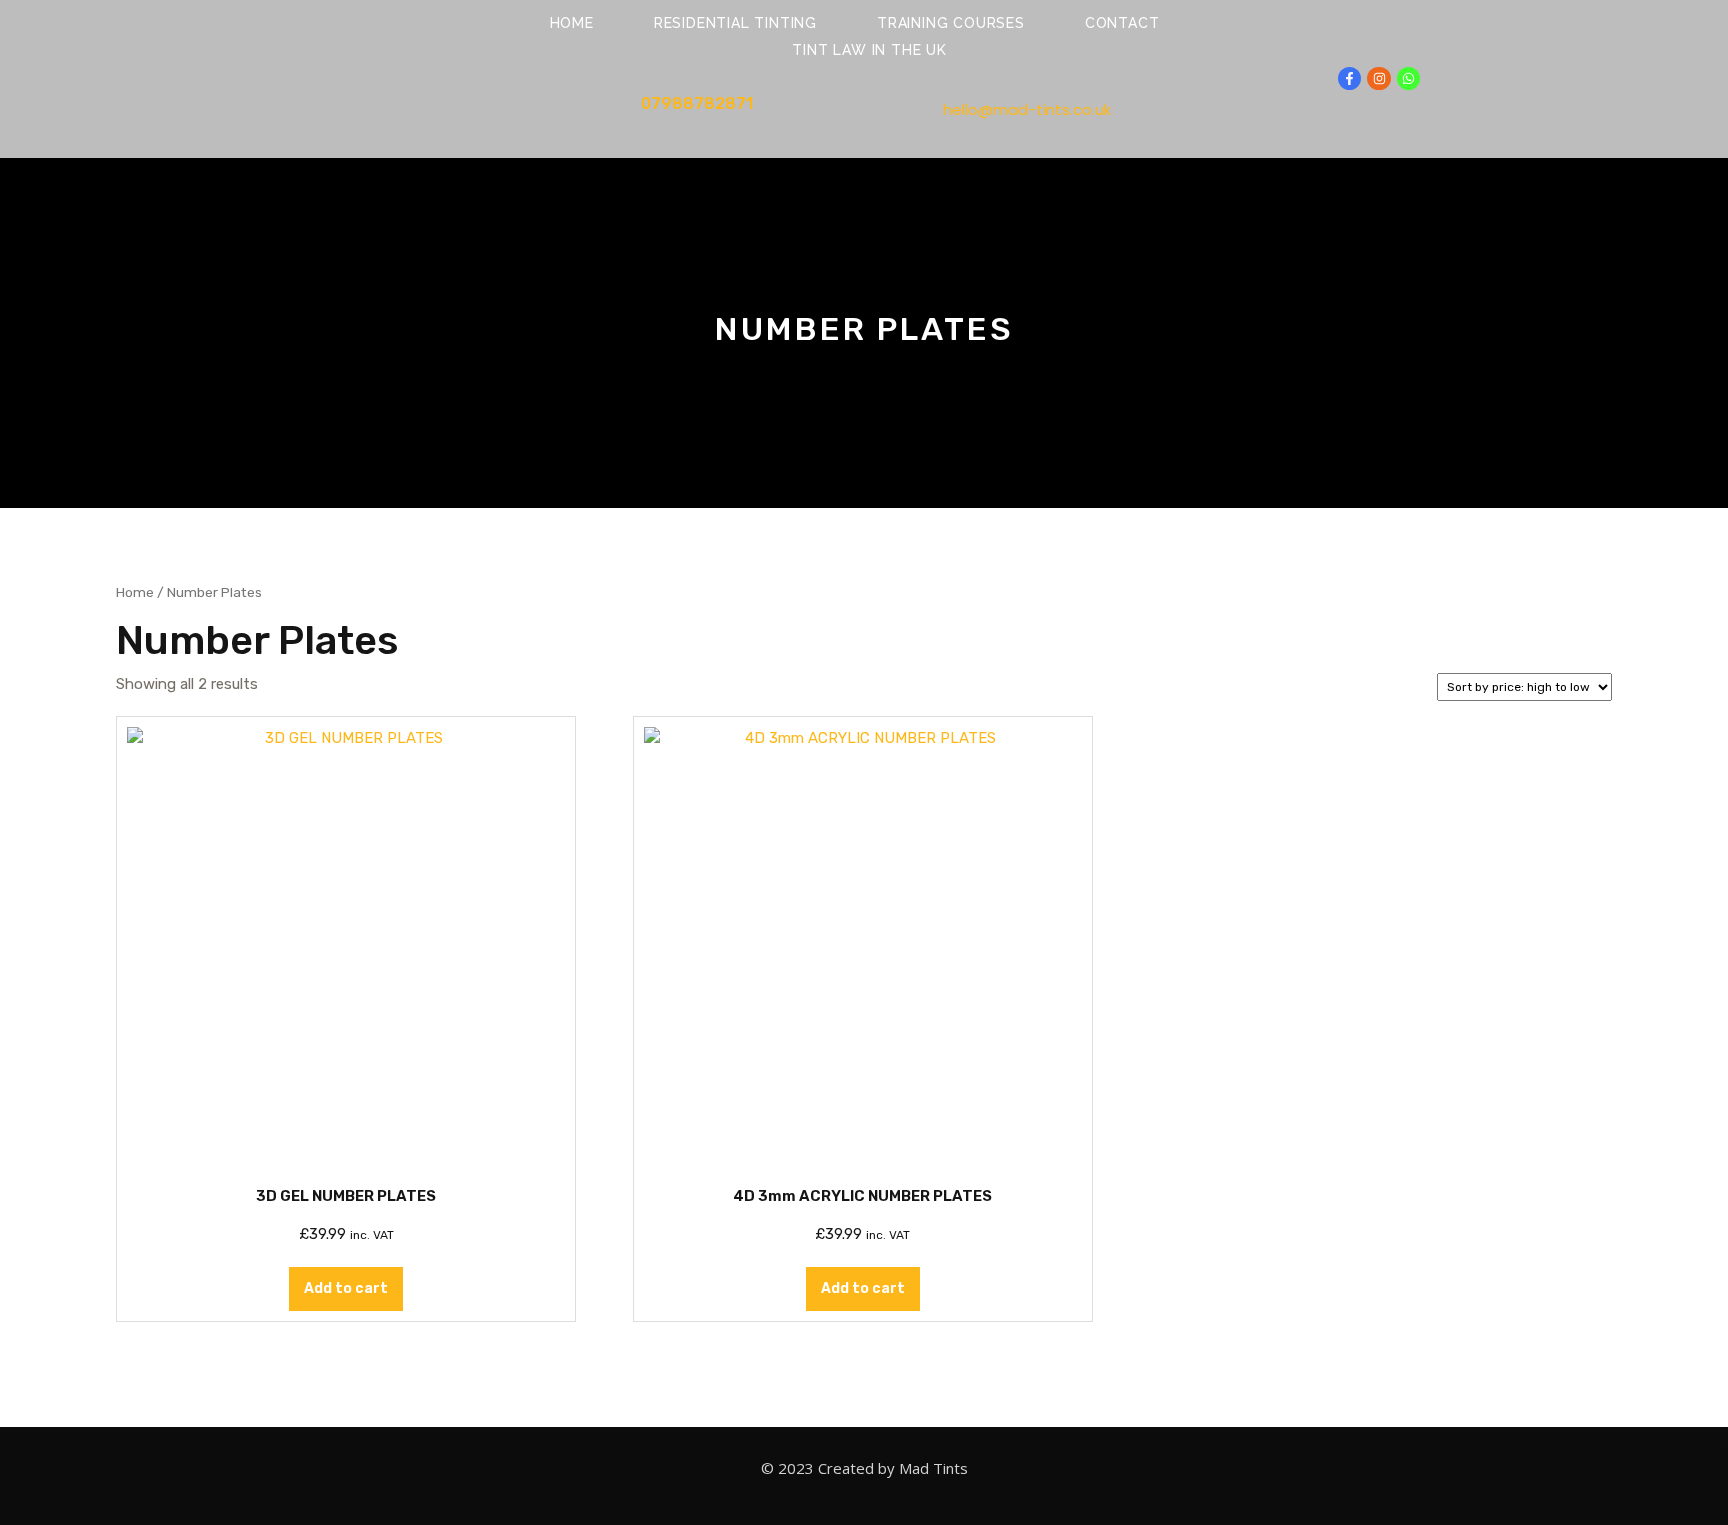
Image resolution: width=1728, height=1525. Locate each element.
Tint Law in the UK (869, 50)
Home (572, 23)
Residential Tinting (735, 23)
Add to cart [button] (346, 1288)
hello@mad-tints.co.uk (1027, 109)
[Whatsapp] (1408, 78)
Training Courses (951, 23)
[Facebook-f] (1349, 78)
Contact (1122, 23)
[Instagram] (1378, 78)
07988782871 (697, 103)
